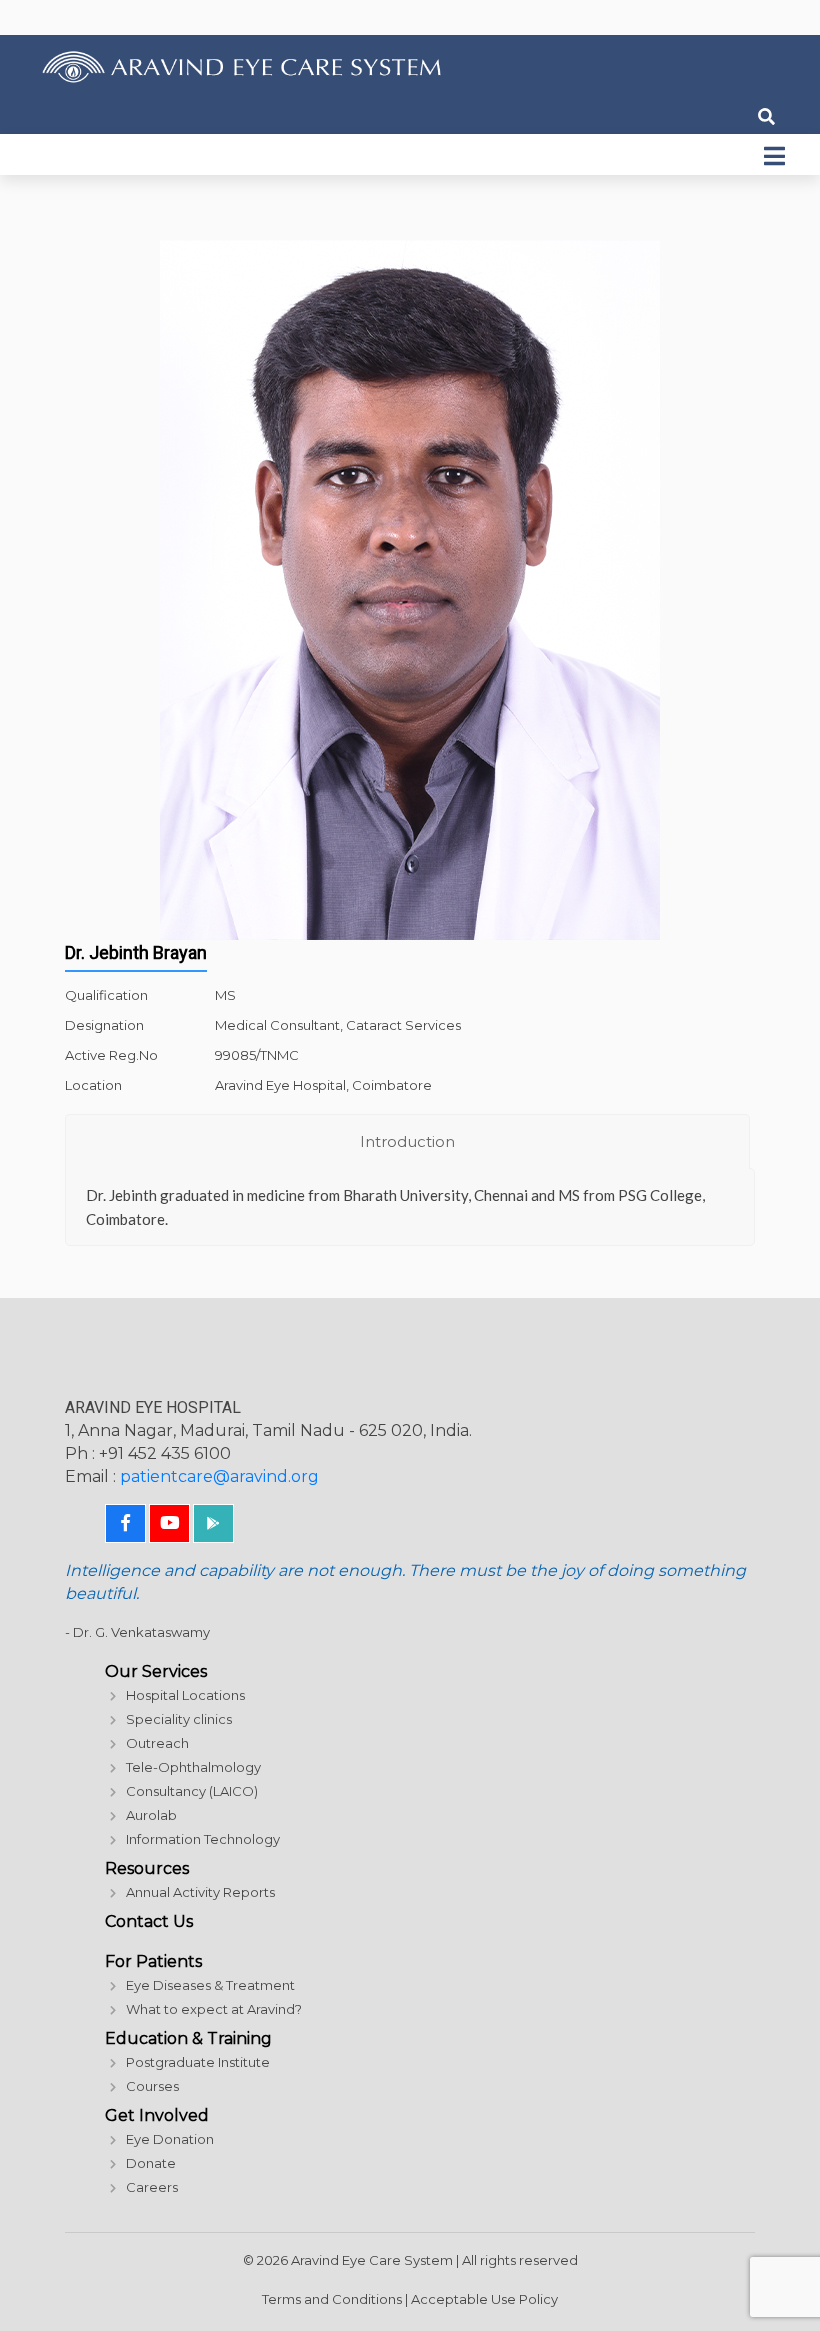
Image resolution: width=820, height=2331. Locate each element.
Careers (152, 2187)
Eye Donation (170, 2139)
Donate (151, 2163)
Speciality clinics (179, 1719)
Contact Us (149, 1921)
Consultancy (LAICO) (192, 1791)
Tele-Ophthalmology (193, 1767)
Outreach (157, 1743)
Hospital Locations (185, 1695)
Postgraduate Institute (198, 2062)
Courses (152, 2086)
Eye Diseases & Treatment (210, 1985)
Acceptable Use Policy (484, 2299)
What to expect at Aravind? (214, 2009)
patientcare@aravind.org (219, 1476)
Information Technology (203, 1839)
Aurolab (151, 1815)
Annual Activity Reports (200, 1892)
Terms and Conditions (332, 2299)
